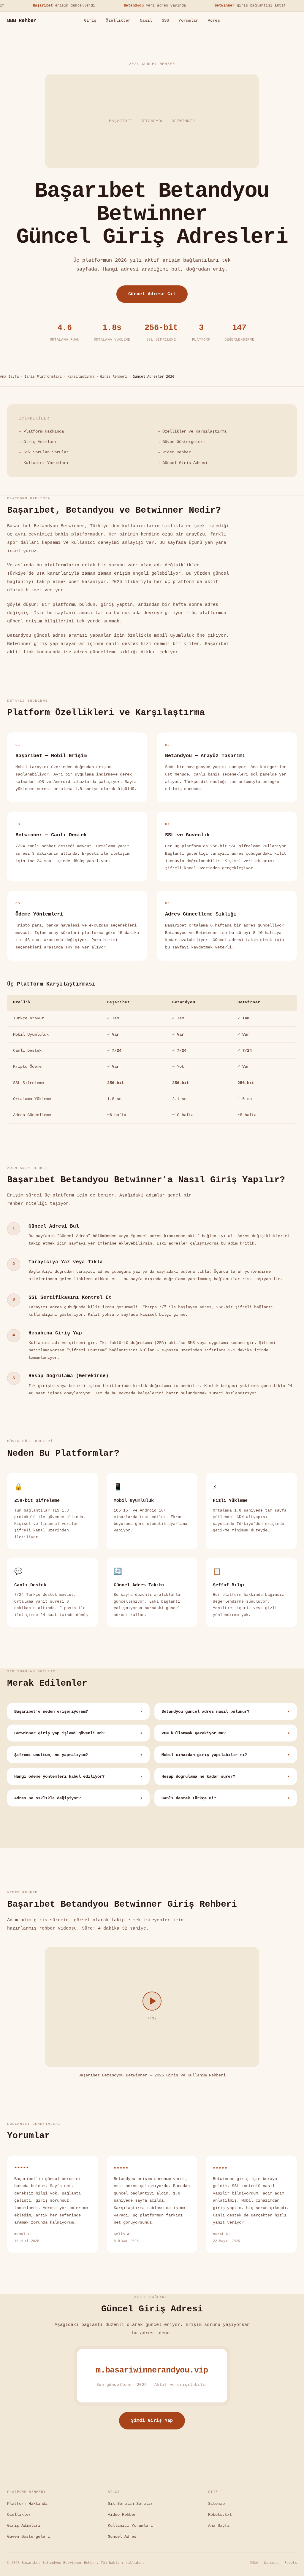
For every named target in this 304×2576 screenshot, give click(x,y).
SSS (166, 21)
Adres (214, 21)
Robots (291, 2563)
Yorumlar (188, 21)
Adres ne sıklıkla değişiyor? (78, 1798)
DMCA (254, 2563)
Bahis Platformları (43, 377)
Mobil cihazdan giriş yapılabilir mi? (226, 1755)
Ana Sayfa (9, 377)
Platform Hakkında (44, 431)
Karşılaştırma (81, 377)
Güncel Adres (122, 2537)
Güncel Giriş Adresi (185, 463)
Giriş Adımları (40, 442)
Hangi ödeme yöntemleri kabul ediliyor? (78, 1777)
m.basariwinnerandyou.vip (152, 2370)
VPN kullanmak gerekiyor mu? (226, 1733)
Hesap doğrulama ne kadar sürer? (226, 1777)
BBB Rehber (22, 21)
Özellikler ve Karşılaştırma (194, 431)
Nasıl (146, 21)
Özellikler (118, 21)
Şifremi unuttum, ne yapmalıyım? (78, 1755)
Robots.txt (220, 2515)
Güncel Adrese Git (152, 294)
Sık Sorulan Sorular (46, 452)
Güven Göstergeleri (184, 442)
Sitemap (216, 2504)
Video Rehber (177, 452)
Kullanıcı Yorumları (46, 463)
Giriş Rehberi (114, 377)
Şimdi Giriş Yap (152, 2421)
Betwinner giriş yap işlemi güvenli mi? (78, 1733)
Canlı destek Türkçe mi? (226, 1798)
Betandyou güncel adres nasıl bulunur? (226, 1712)
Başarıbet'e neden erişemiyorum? (78, 1712)
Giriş (90, 21)
